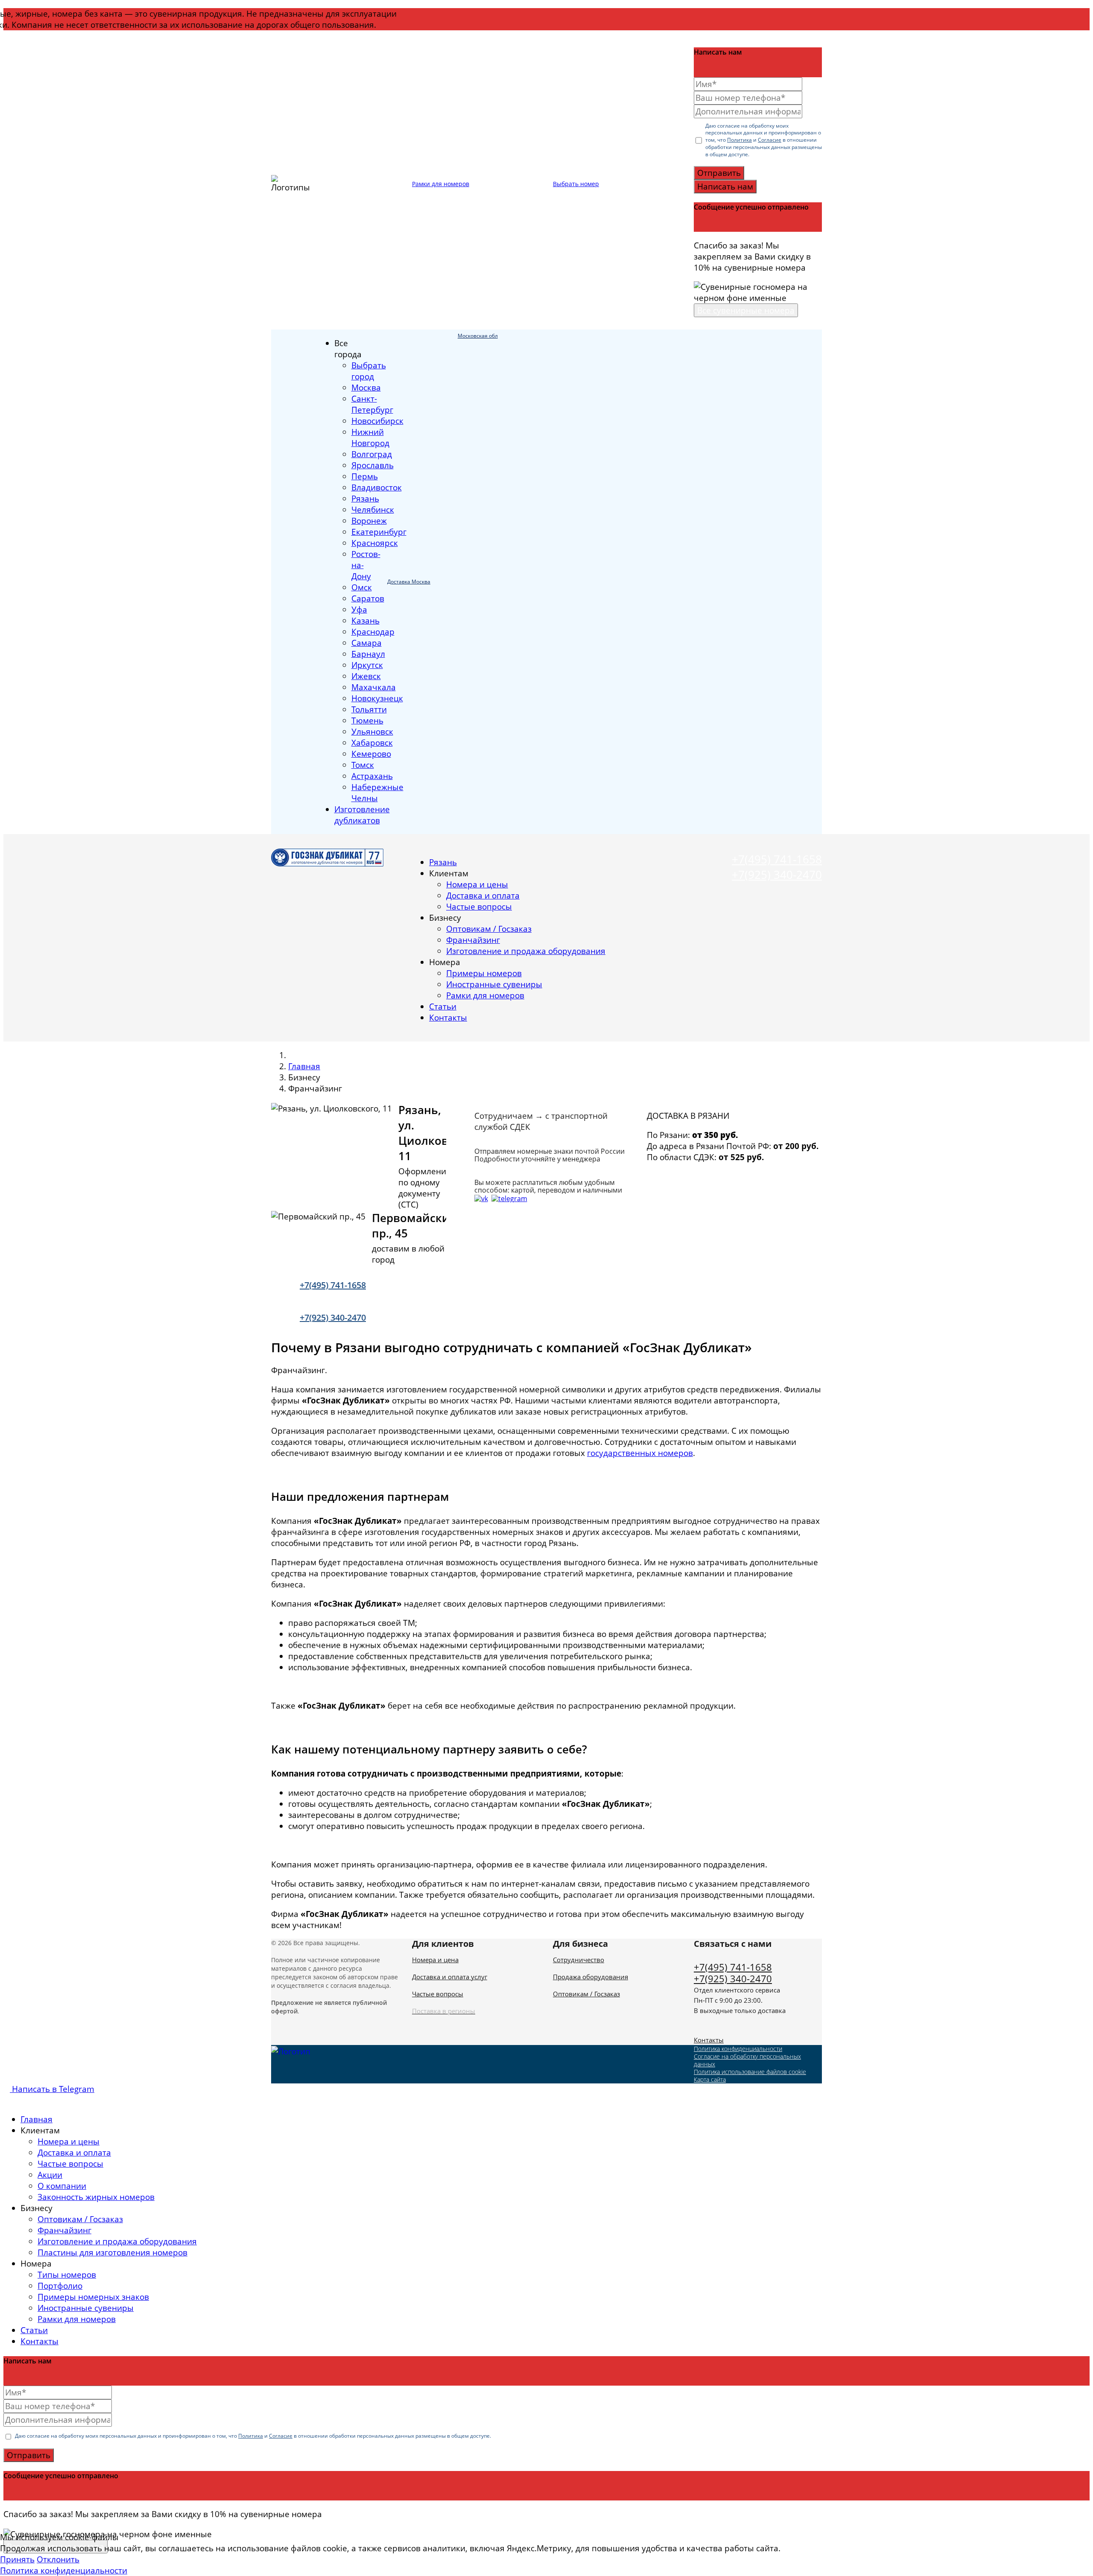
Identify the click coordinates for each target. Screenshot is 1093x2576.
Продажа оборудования (590, 1977)
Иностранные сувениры (494, 984)
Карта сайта (710, 2079)
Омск (362, 587)
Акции (50, 2175)
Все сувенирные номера (746, 310)
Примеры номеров (484, 973)
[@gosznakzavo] (509, 1198)
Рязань (443, 862)
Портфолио (60, 2286)
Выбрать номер (576, 184)
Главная (304, 1066)
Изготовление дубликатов (362, 815)
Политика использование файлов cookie (750, 2072)
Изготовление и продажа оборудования (526, 951)
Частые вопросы (479, 907)
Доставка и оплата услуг (450, 1977)
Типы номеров (67, 2275)
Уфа (359, 610)
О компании (62, 2186)
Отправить (719, 173)
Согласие (770, 140)
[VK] (481, 1198)
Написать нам (725, 187)
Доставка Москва (409, 582)
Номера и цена (435, 1960)
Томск (363, 765)
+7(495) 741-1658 (777, 859)
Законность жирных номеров (96, 2197)
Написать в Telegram (52, 2089)
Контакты (448, 1018)
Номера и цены (477, 884)
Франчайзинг (473, 940)
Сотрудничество (579, 1960)
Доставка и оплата (483, 896)
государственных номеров (640, 1453)
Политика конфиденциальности (738, 2049)
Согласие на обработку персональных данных (747, 2060)
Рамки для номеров (441, 184)
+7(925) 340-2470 (777, 875)
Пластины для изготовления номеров (113, 2252)
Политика (739, 140)
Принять (17, 2559)
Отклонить (58, 2559)
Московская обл (478, 336)
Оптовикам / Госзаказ (489, 929)
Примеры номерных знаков (93, 2297)
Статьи (443, 1006)
